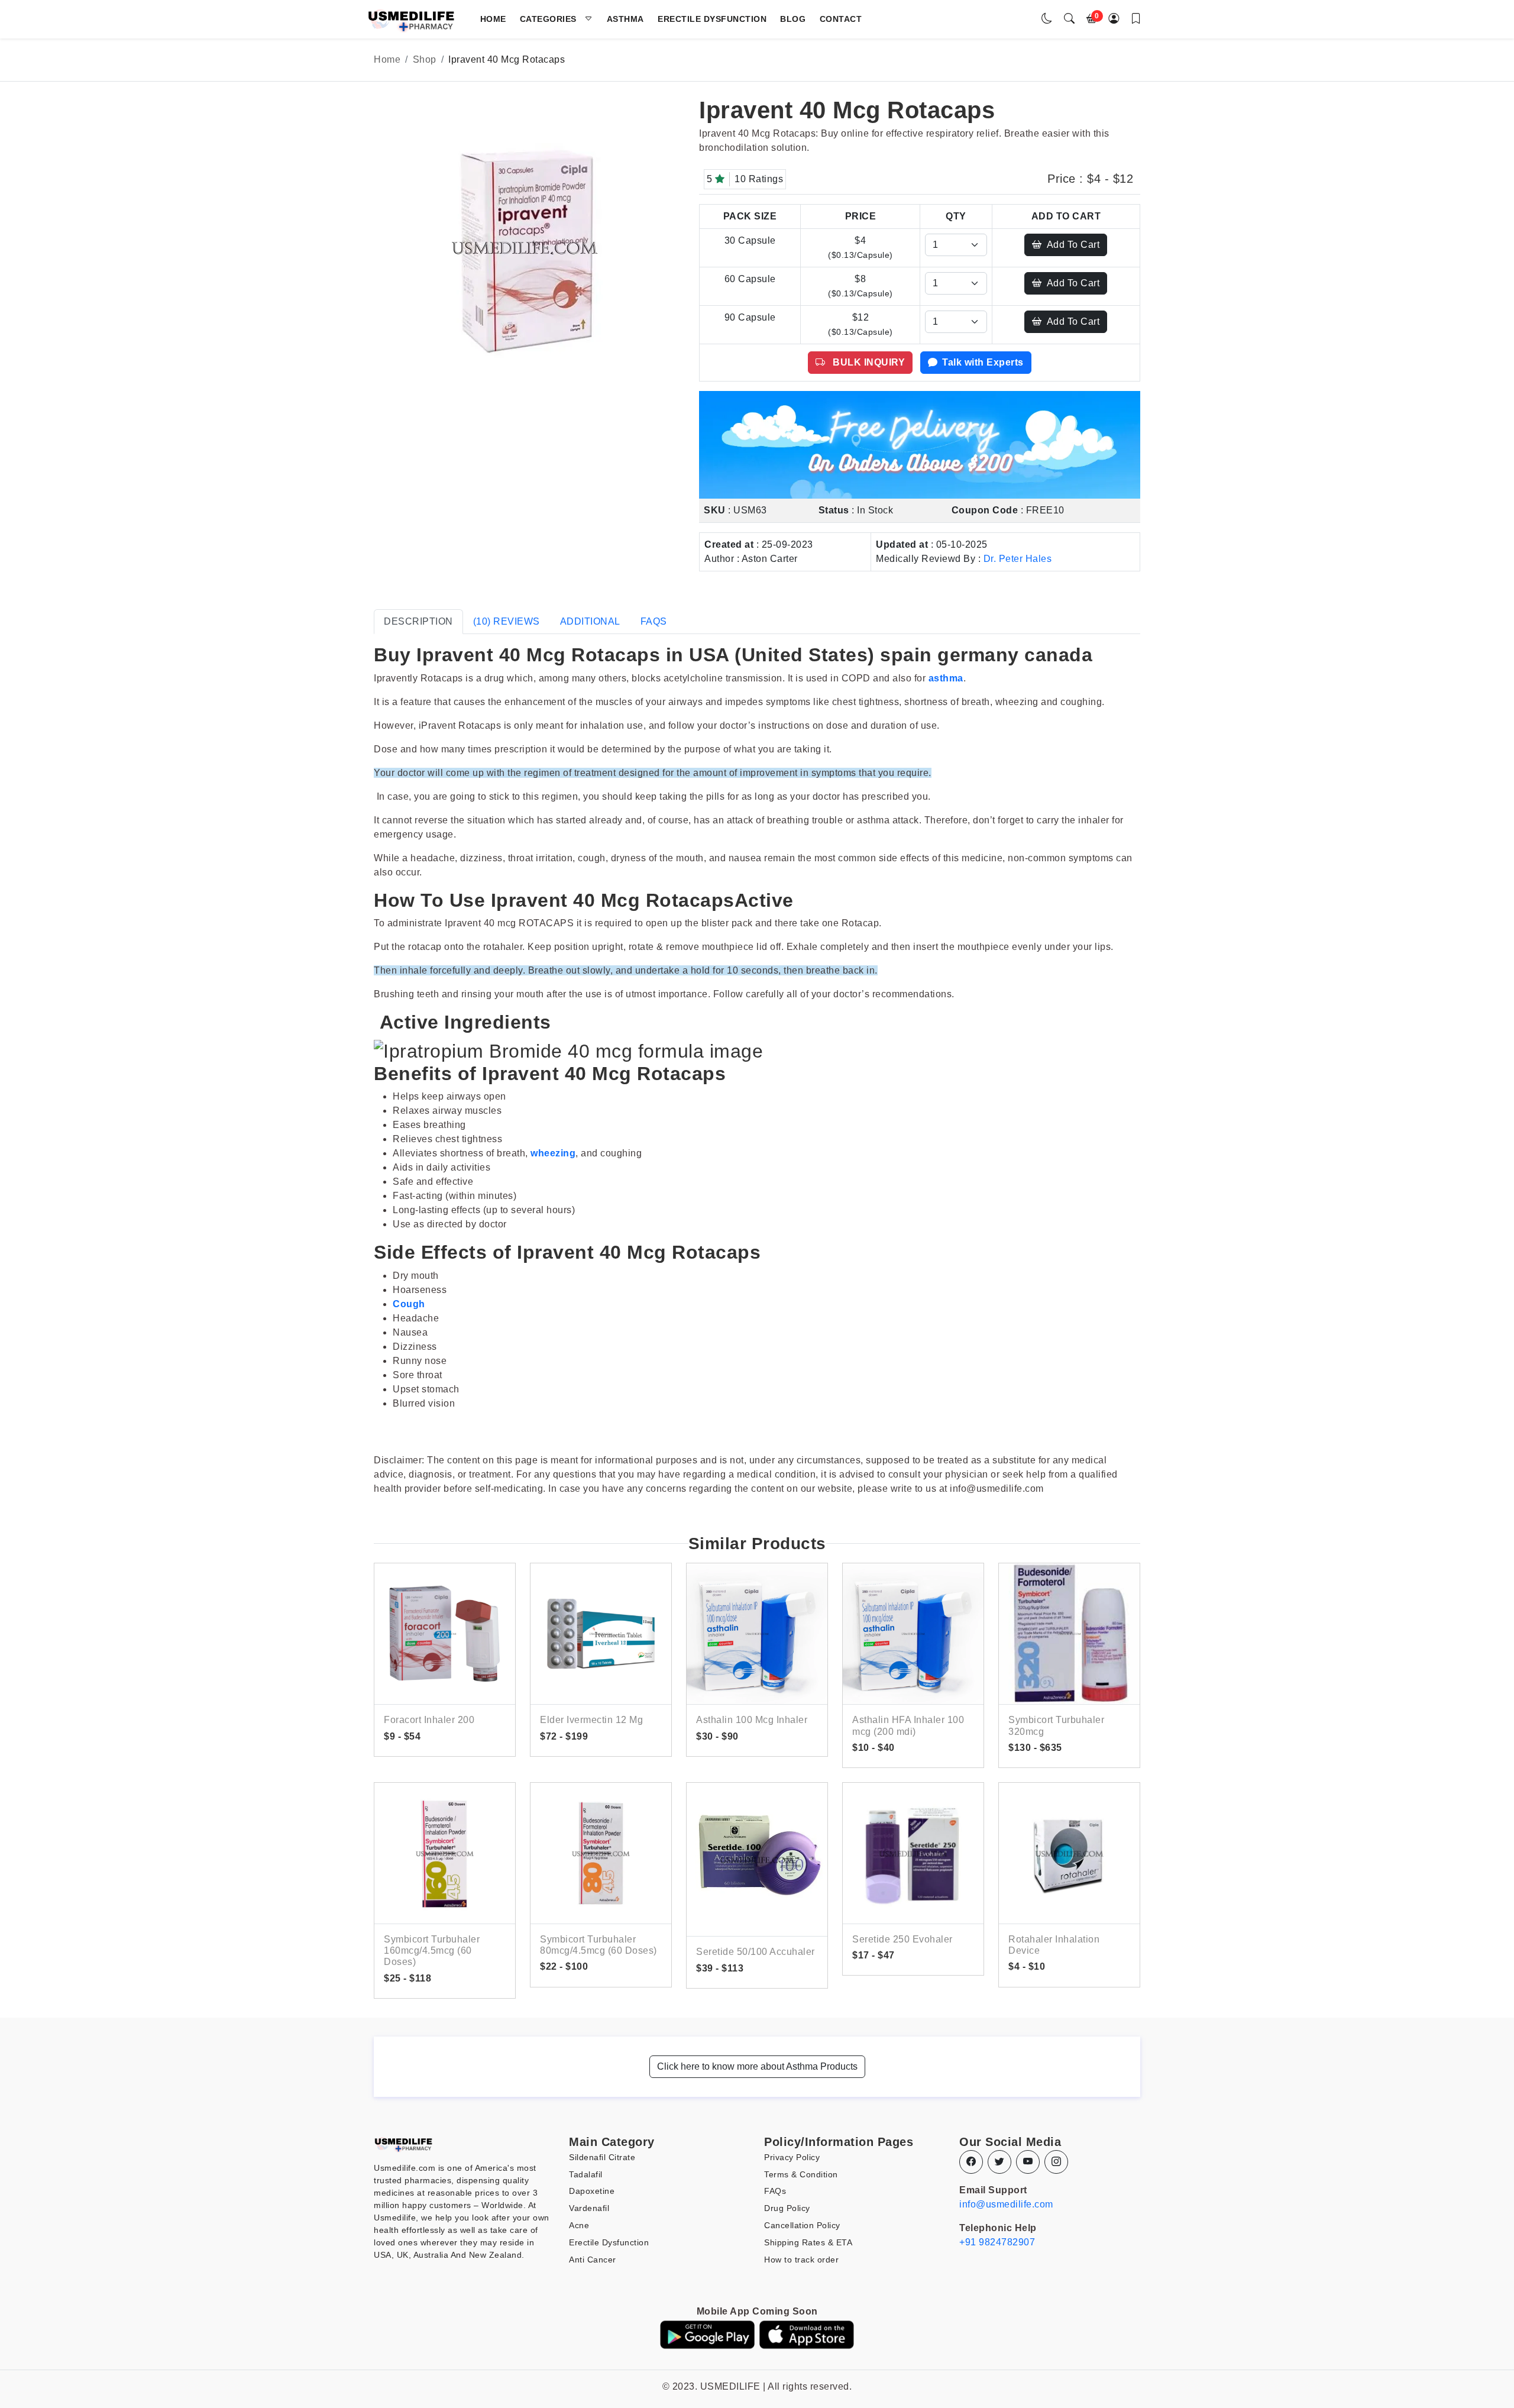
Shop (425, 59)
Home (493, 19)
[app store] (807, 2334)
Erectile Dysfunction (712, 19)
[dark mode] (1047, 19)
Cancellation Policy (802, 2225)
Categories (552, 19)
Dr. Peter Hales (1018, 559)
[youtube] (1028, 2162)
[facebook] (971, 2162)
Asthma (625, 19)
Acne (579, 2225)
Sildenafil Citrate (602, 2157)
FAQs (775, 2191)
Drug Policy (787, 2208)
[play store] (707, 2334)
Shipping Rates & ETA (808, 2242)
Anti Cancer (593, 2260)
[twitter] (999, 2162)
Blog (793, 19)
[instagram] (1056, 2162)
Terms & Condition (801, 2174)
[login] (1114, 19)
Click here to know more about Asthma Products (757, 2066)
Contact (841, 19)
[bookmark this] (1136, 19)
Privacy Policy (792, 2157)
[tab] (418, 622)
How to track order (801, 2260)
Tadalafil (586, 2174)
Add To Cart (1073, 245)
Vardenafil (589, 2208)
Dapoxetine (592, 2191)
